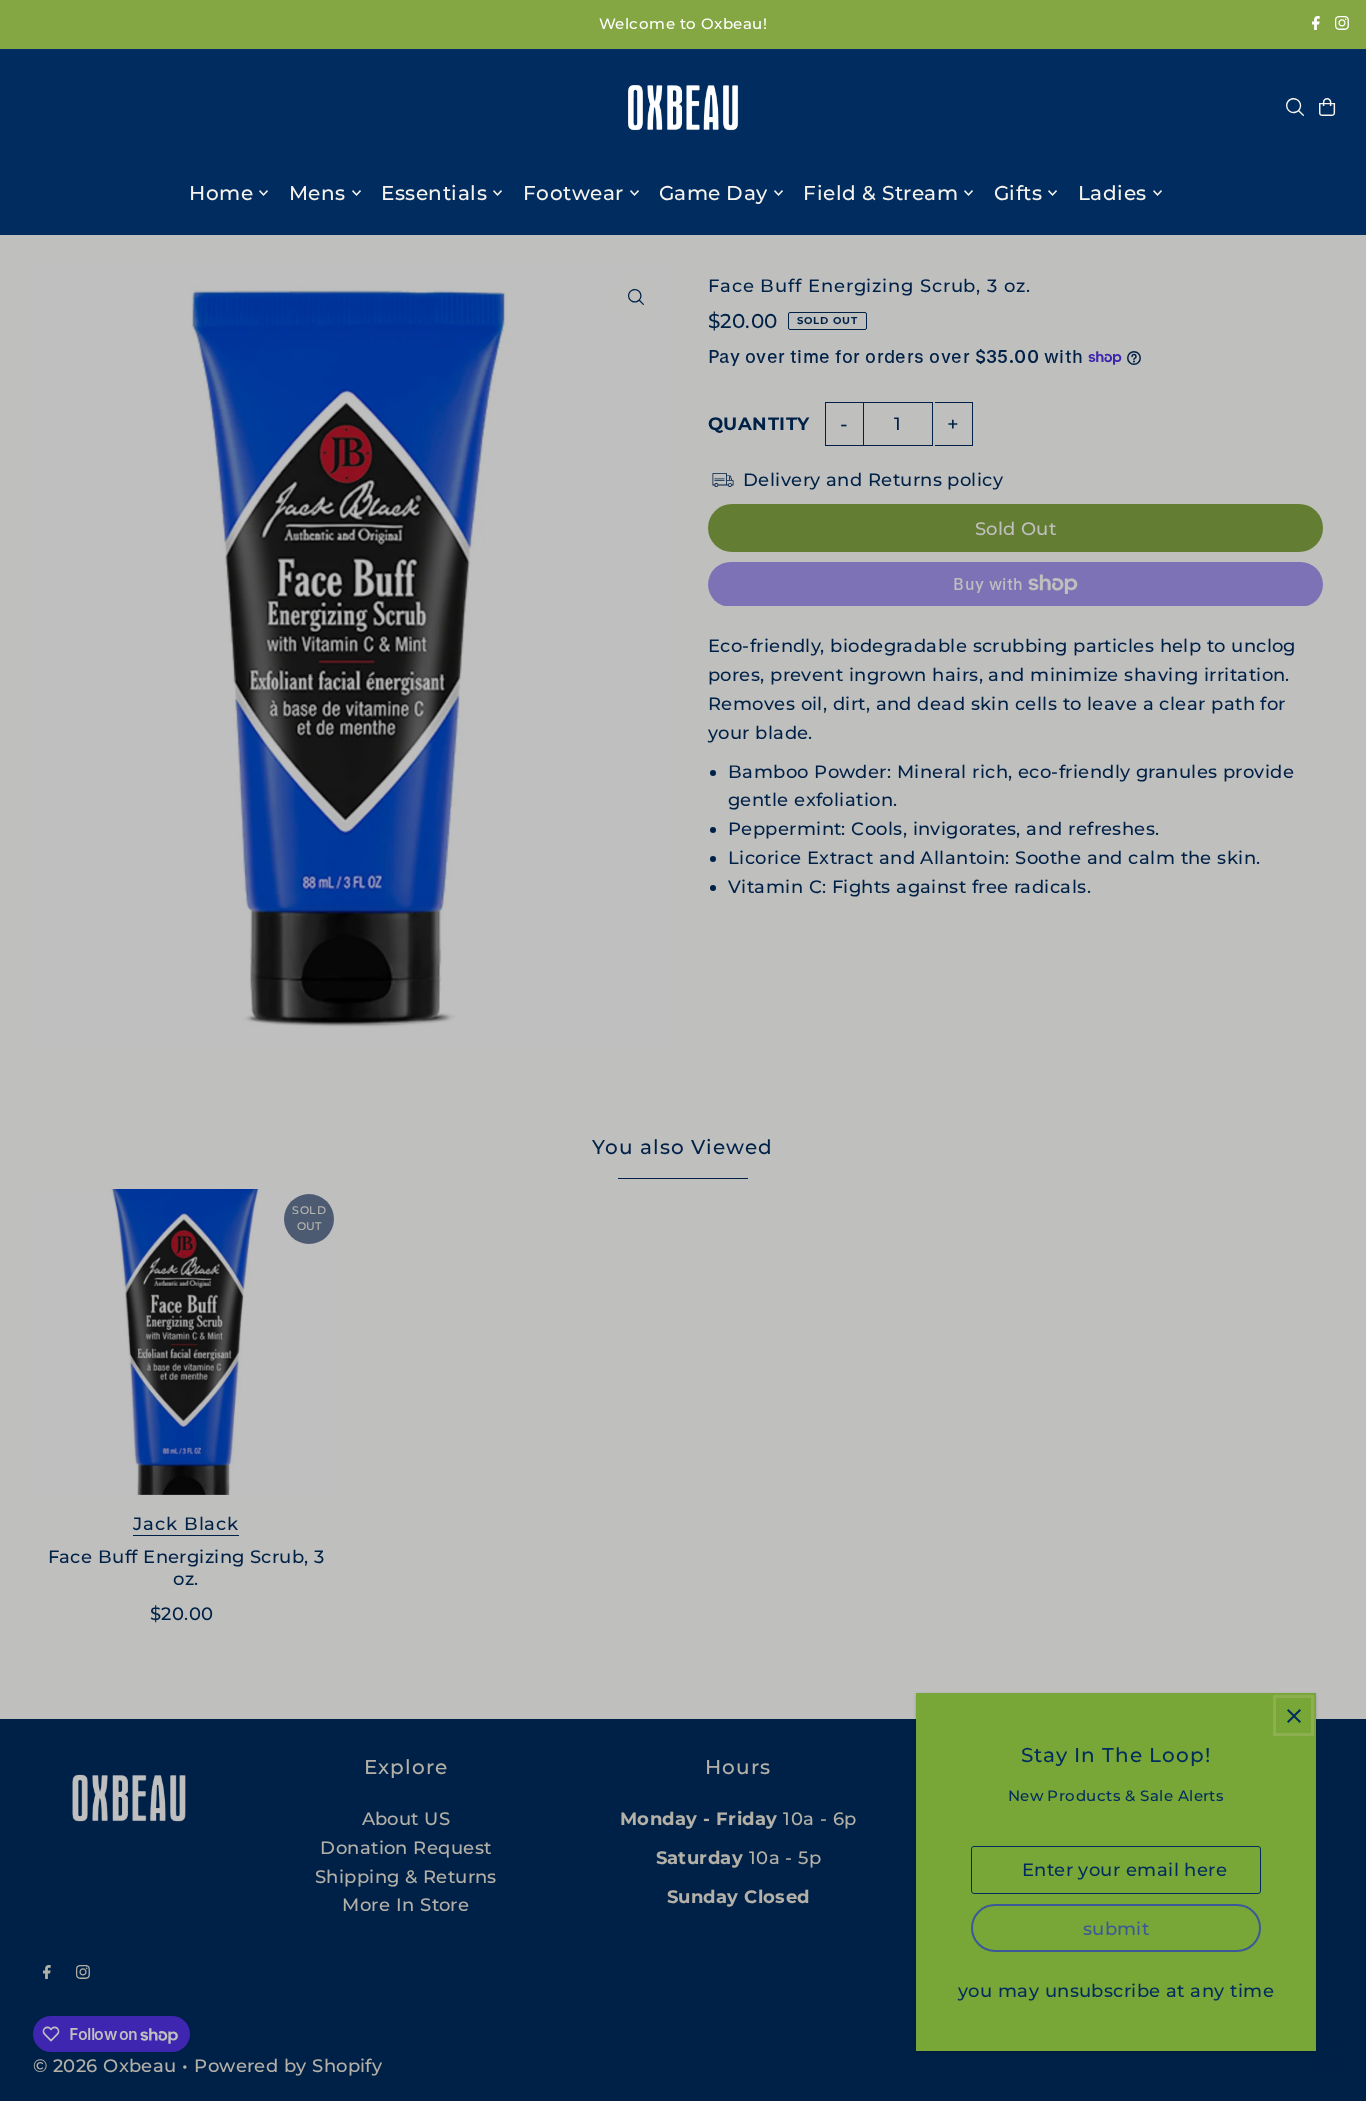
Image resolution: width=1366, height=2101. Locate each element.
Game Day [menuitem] (713, 193)
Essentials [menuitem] (434, 193)
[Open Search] (1295, 107)
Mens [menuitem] (317, 193)
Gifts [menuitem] (1018, 193)
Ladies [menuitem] (1112, 193)
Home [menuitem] (221, 193)
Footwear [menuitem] (573, 193)
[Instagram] (1342, 24)
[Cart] (1327, 107)
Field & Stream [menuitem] (880, 193)
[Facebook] (1316, 24)
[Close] (1293, 1715)
